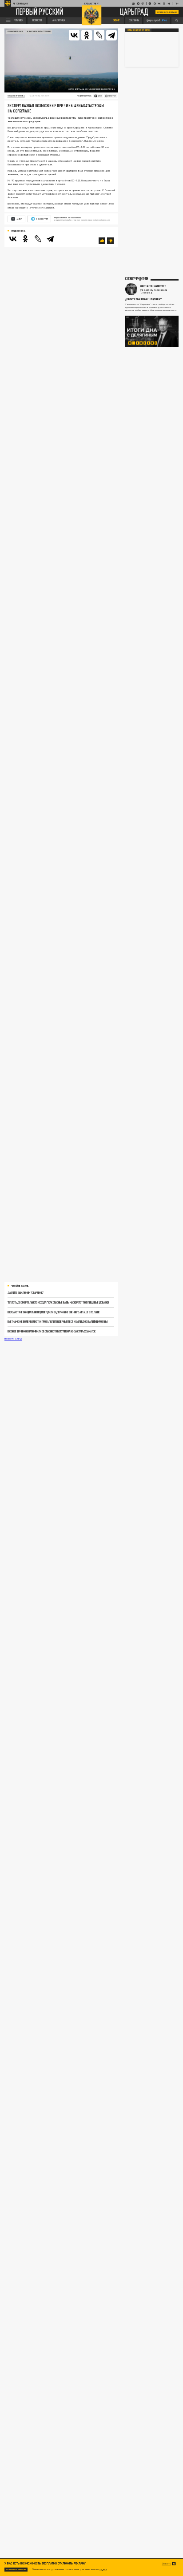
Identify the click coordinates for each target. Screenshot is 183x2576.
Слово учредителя (137, 279)
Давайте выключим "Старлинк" (26, 1293)
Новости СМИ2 (13, 1338)
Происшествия (15, 31)
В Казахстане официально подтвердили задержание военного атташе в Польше (54, 1312)
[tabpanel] (152, 331)
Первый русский (40, 12)
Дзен (19, 219)
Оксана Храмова (16, 96)
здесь (103, 2569)
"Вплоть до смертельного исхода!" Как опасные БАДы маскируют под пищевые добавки (58, 1302)
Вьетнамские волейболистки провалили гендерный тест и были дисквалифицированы (58, 1322)
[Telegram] (111, 35)
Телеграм (42, 219)
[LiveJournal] (99, 35)
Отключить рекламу (167, 12)
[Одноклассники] (87, 35)
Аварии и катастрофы (39, 31)
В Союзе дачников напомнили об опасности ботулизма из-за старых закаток (52, 1331)
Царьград (134, 12)
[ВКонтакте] (74, 35)
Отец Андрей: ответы (139, 30)
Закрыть (167, 2564)
